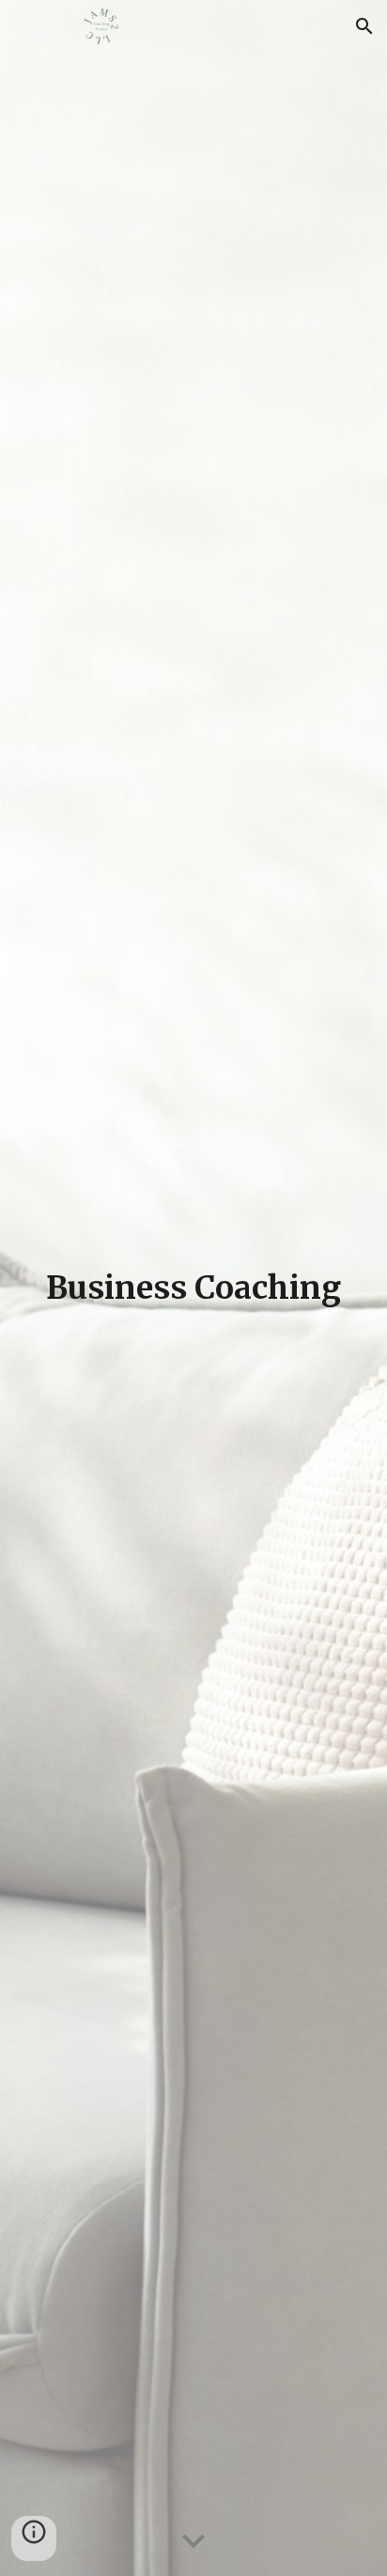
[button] (23, 26)
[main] (193, 1288)
